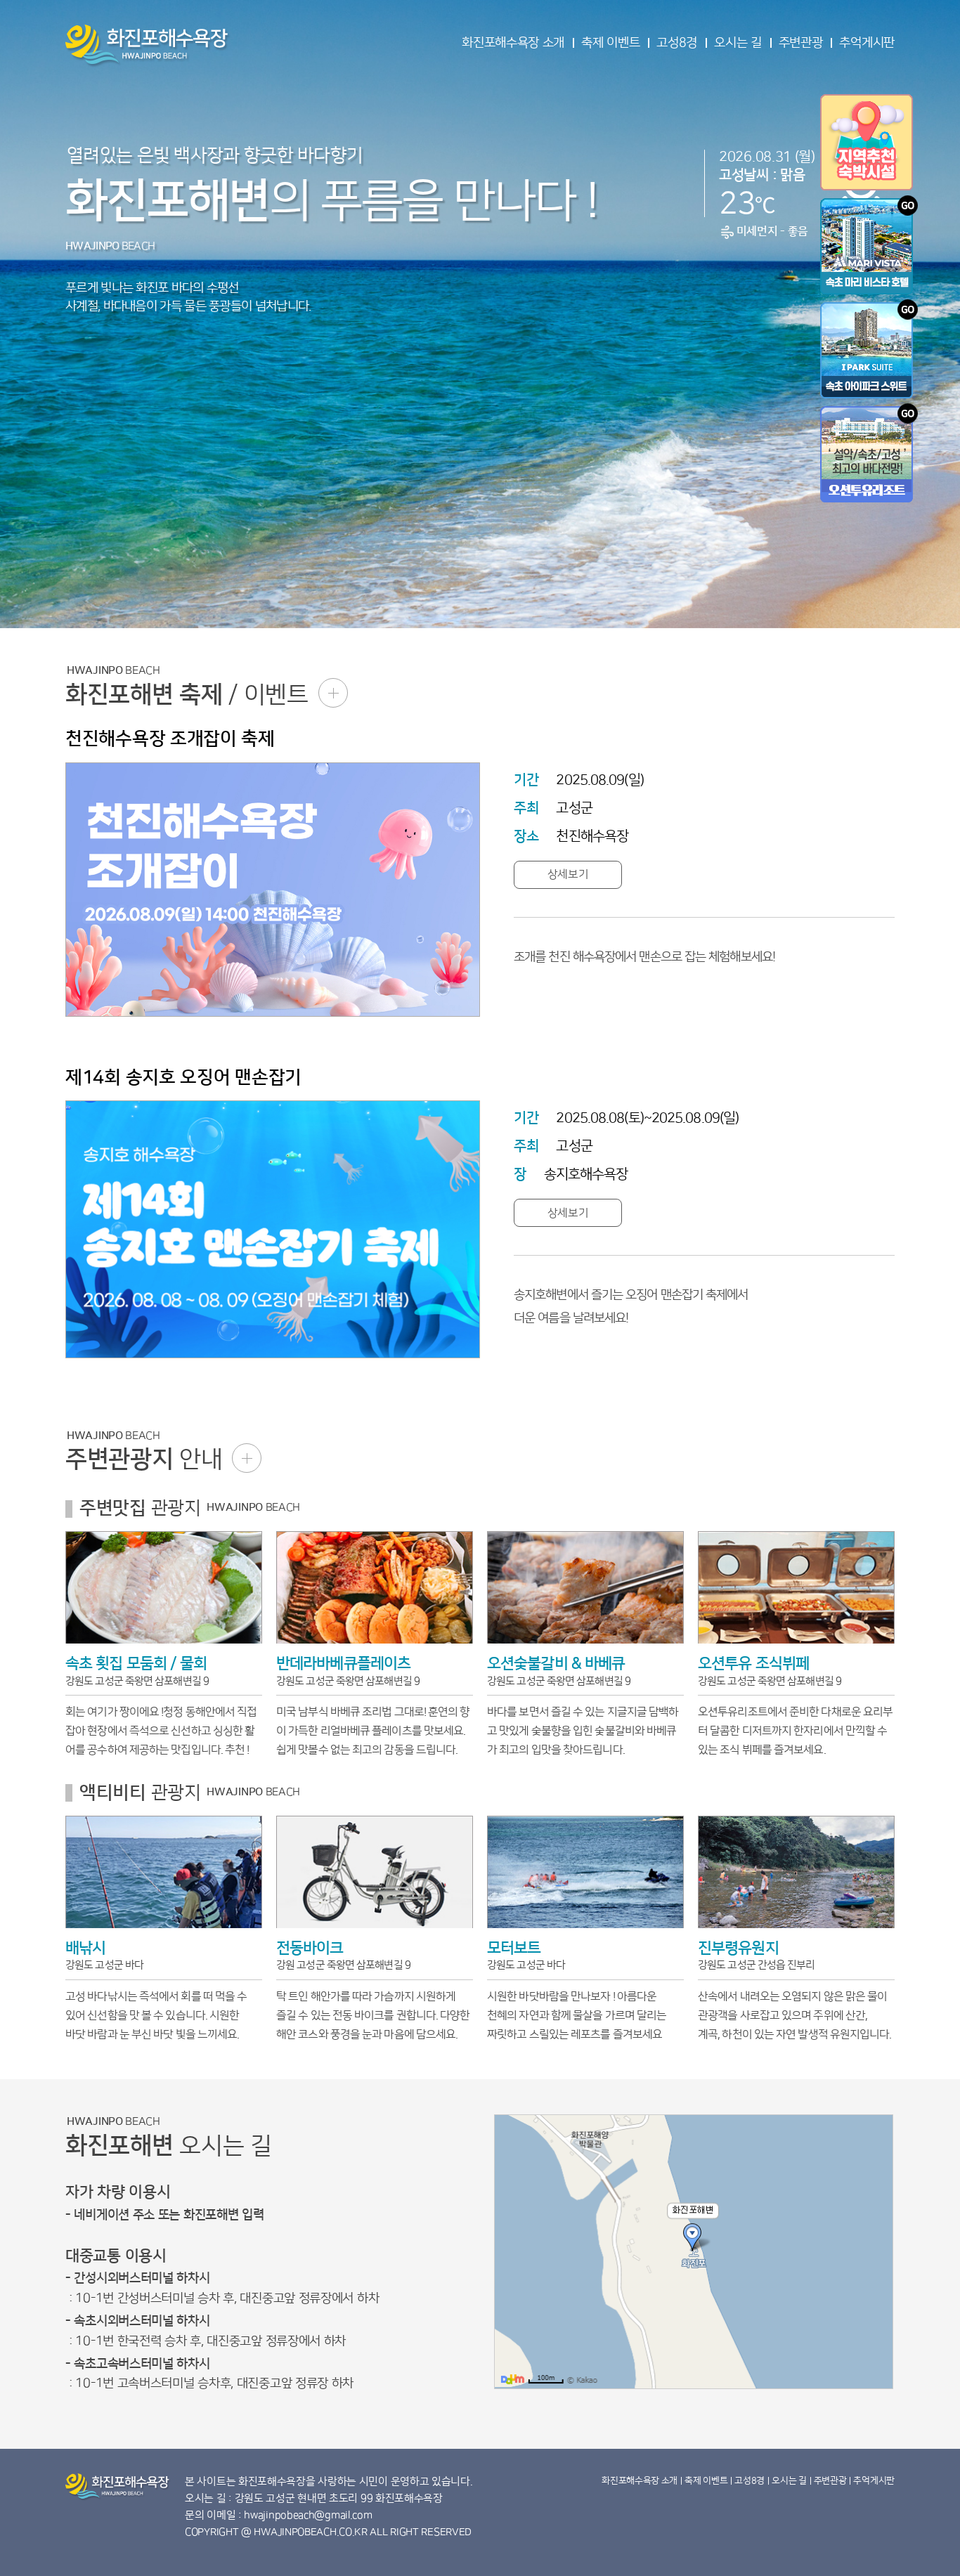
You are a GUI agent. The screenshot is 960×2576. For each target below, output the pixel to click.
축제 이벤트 (610, 43)
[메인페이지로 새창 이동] (869, 349)
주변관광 (801, 43)
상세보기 (568, 874)
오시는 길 (738, 43)
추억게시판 (867, 43)
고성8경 (677, 43)
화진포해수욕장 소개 (513, 43)
